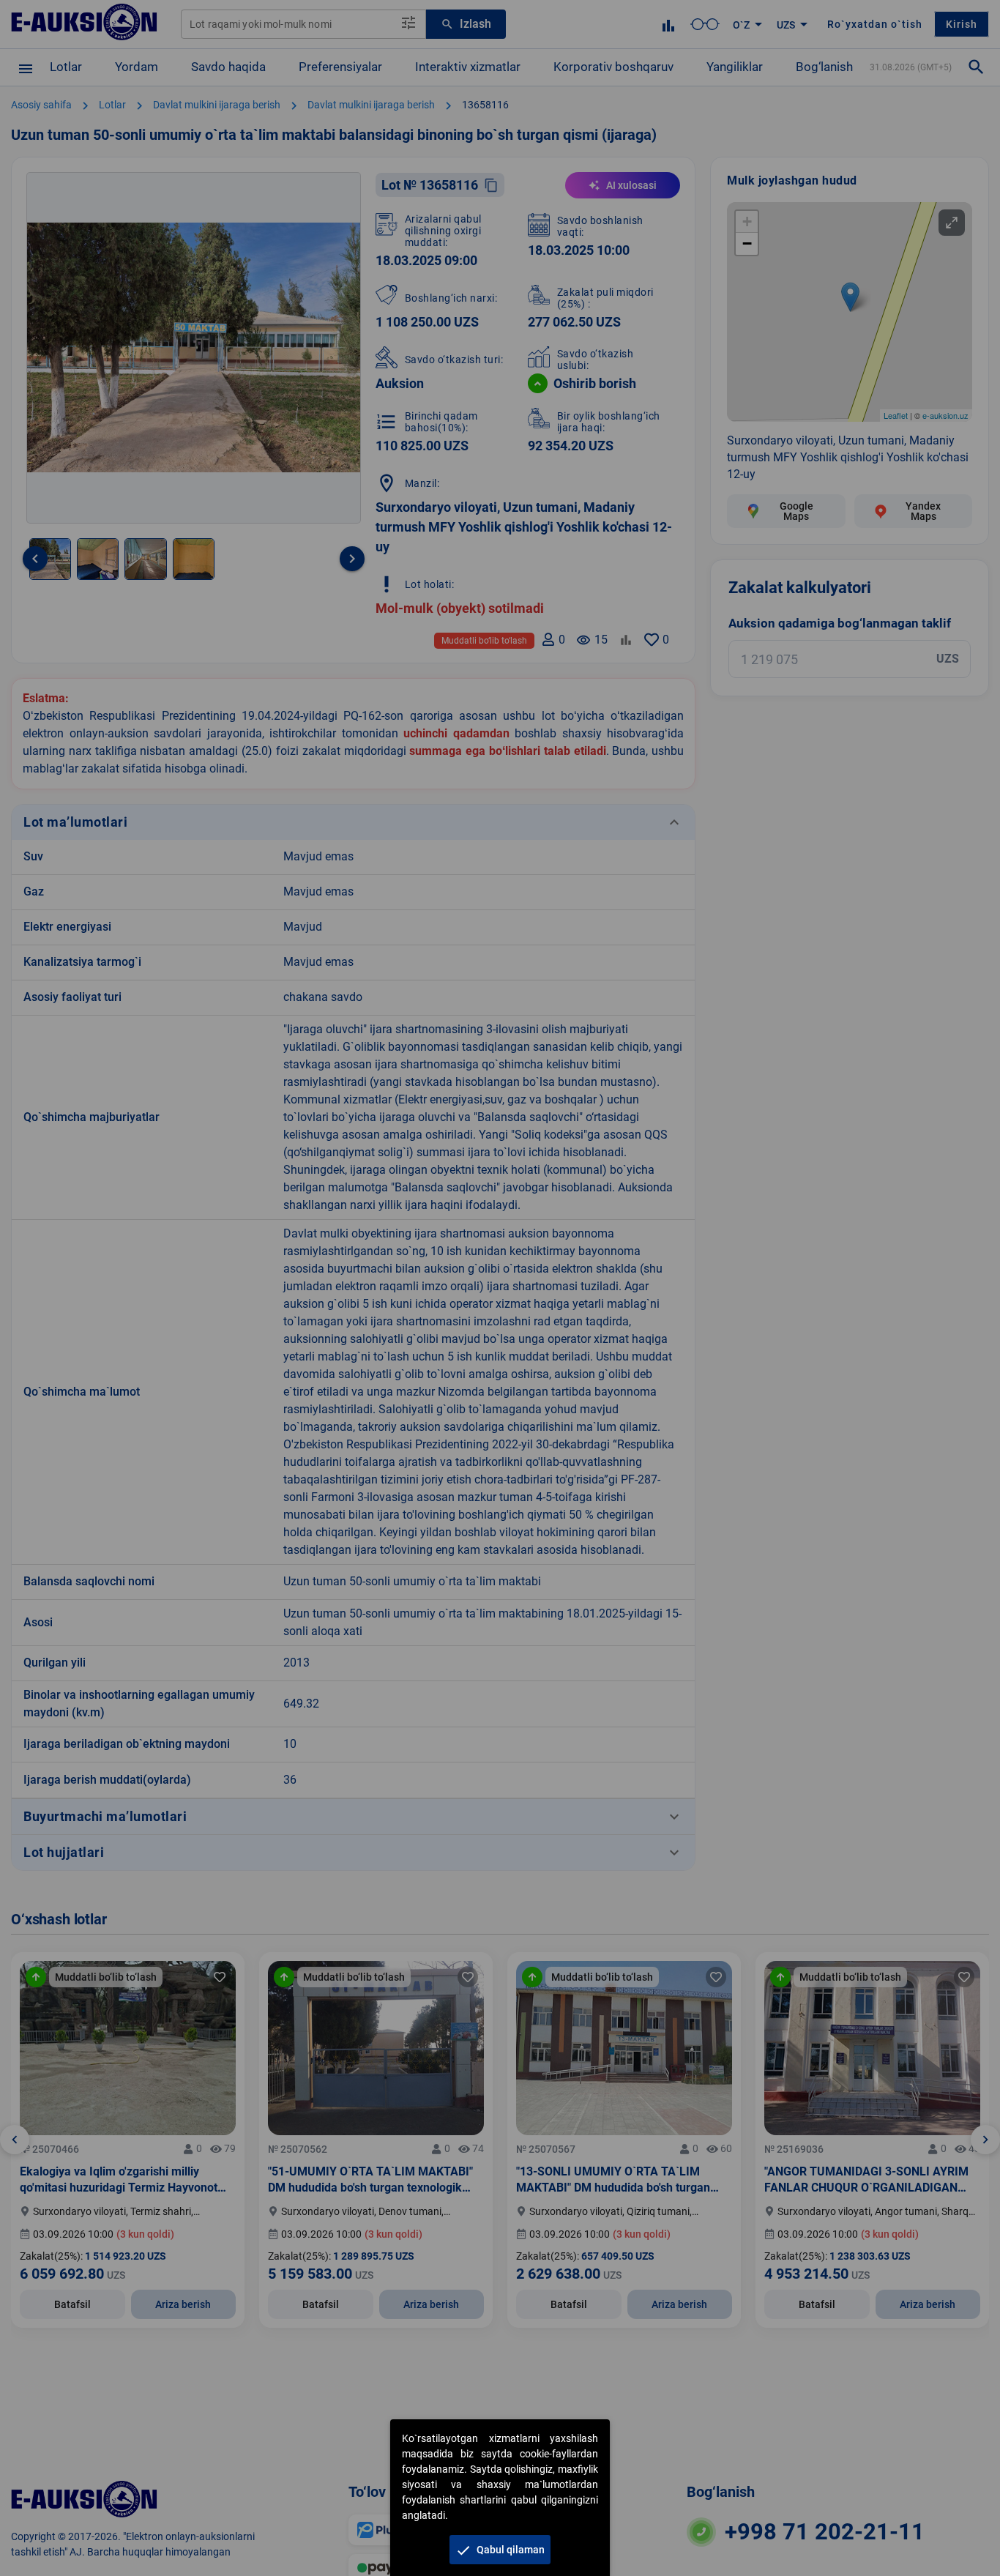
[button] (500, 2550)
